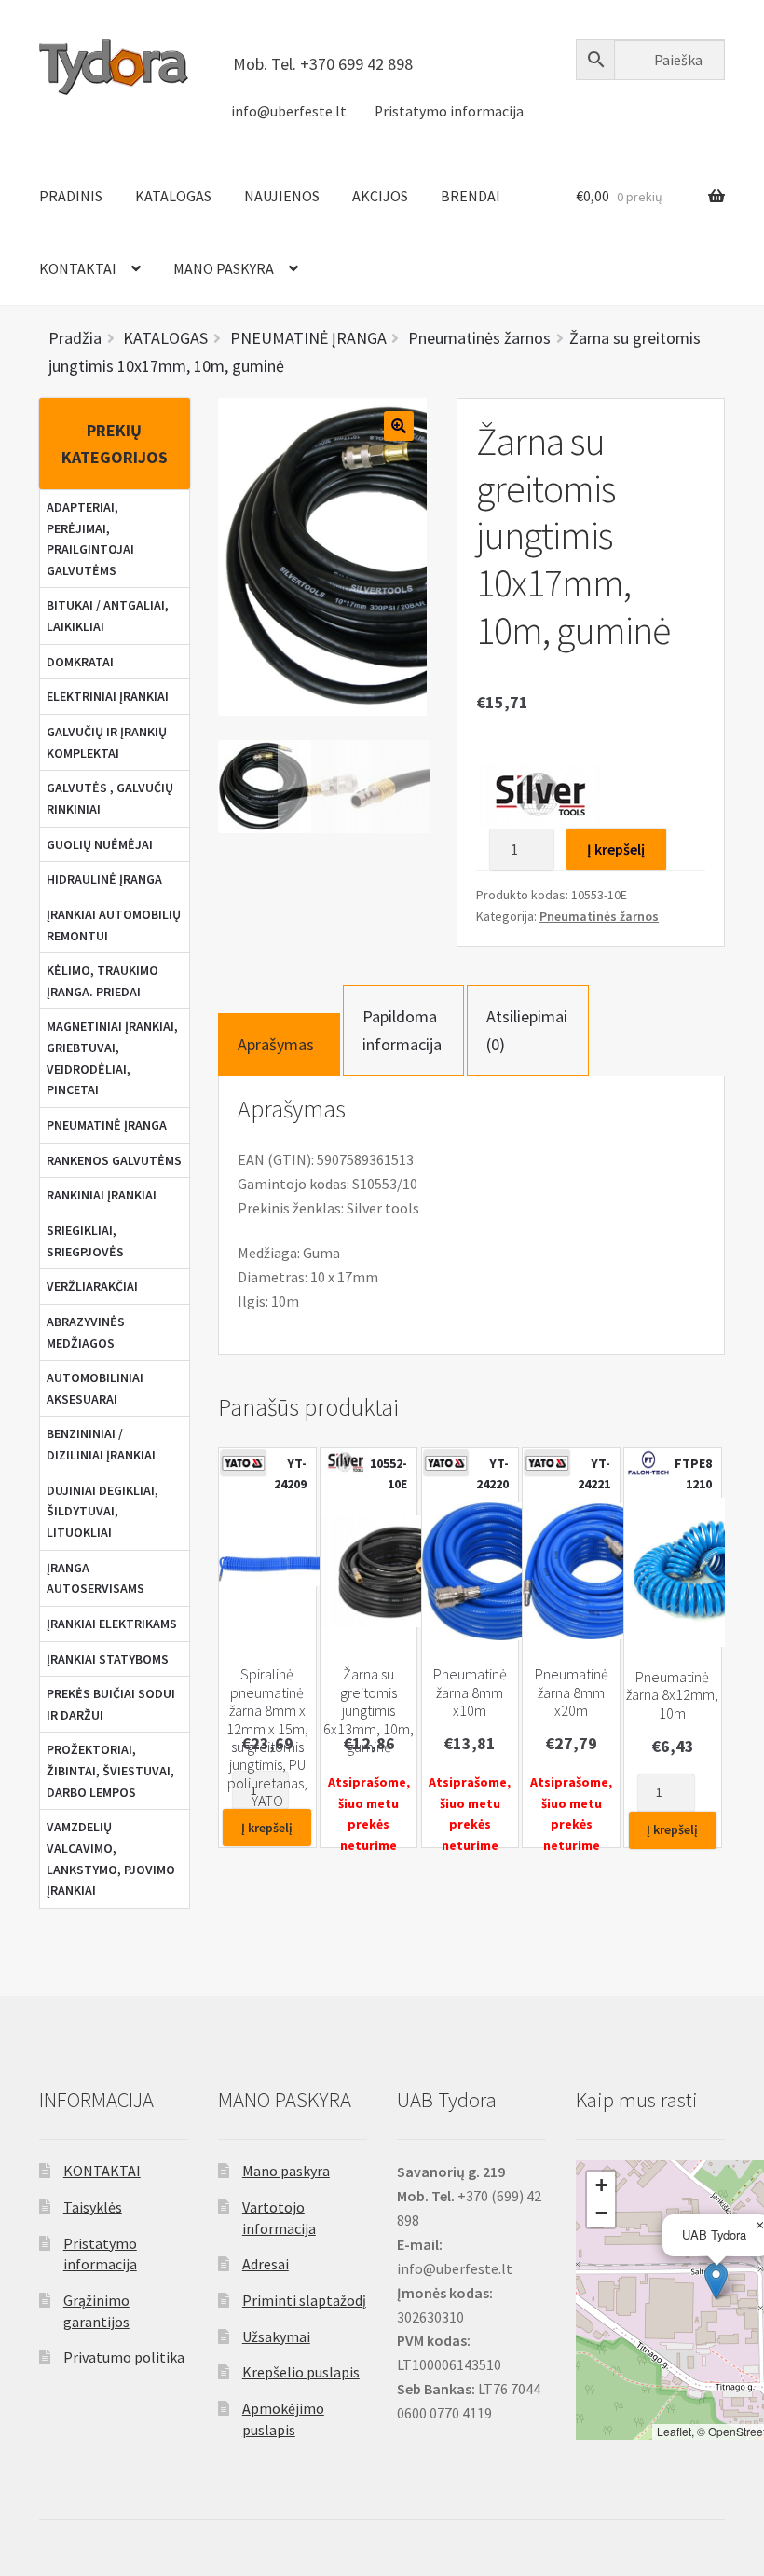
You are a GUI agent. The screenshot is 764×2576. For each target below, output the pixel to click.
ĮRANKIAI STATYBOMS (108, 1659)
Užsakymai (276, 2336)
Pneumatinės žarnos (599, 916)
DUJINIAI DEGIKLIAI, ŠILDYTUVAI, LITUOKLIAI (102, 1511)
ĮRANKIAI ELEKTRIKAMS (112, 1624)
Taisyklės (93, 2207)
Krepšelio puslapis (301, 2372)
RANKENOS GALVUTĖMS (114, 1160)
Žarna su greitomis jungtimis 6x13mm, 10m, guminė (368, 1711)
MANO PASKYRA (224, 268)
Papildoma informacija (402, 1030)
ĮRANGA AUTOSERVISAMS (95, 1578)
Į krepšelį (616, 849)
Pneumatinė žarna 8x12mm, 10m (672, 1695)
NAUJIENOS (282, 196)
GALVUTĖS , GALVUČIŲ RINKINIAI (110, 798)
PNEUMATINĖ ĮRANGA (107, 1125)
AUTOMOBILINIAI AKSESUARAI (95, 1388)
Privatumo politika (124, 2357)
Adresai (266, 2264)
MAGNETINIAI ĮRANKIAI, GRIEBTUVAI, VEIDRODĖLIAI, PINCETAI (112, 1058)
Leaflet (674, 2431)
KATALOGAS (173, 196)
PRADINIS (71, 196)
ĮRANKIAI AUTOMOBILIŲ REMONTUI (114, 925)
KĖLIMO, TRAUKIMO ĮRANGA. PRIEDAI (102, 981)
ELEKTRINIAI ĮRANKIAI (108, 696)
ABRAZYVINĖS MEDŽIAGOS (86, 1332)
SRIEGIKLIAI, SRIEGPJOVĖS (85, 1241)
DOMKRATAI (80, 662)
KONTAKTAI (78, 268)
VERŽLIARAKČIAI (92, 1286)
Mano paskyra (286, 2171)
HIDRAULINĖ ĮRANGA (104, 879)
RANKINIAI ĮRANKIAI (102, 1195)
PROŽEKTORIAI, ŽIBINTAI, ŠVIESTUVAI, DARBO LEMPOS (110, 1770)
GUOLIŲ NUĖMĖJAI (100, 844)
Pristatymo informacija (449, 111)
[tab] (279, 1044)
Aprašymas (276, 1044)
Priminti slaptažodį (304, 2300)
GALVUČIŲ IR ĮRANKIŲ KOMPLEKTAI (107, 742)
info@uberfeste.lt (289, 111)
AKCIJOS (380, 196)
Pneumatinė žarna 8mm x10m (470, 1692)
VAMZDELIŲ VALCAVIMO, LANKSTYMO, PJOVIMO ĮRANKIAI (111, 1858)
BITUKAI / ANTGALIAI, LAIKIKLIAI (108, 616)
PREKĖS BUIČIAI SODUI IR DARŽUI (111, 1704)
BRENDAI (471, 196)
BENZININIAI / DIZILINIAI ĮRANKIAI (101, 1444)
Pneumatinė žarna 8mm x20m (572, 1692)
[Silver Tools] (538, 796)
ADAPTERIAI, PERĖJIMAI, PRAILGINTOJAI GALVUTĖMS (90, 539)
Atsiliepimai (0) (527, 1030)
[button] (716, 2281)
